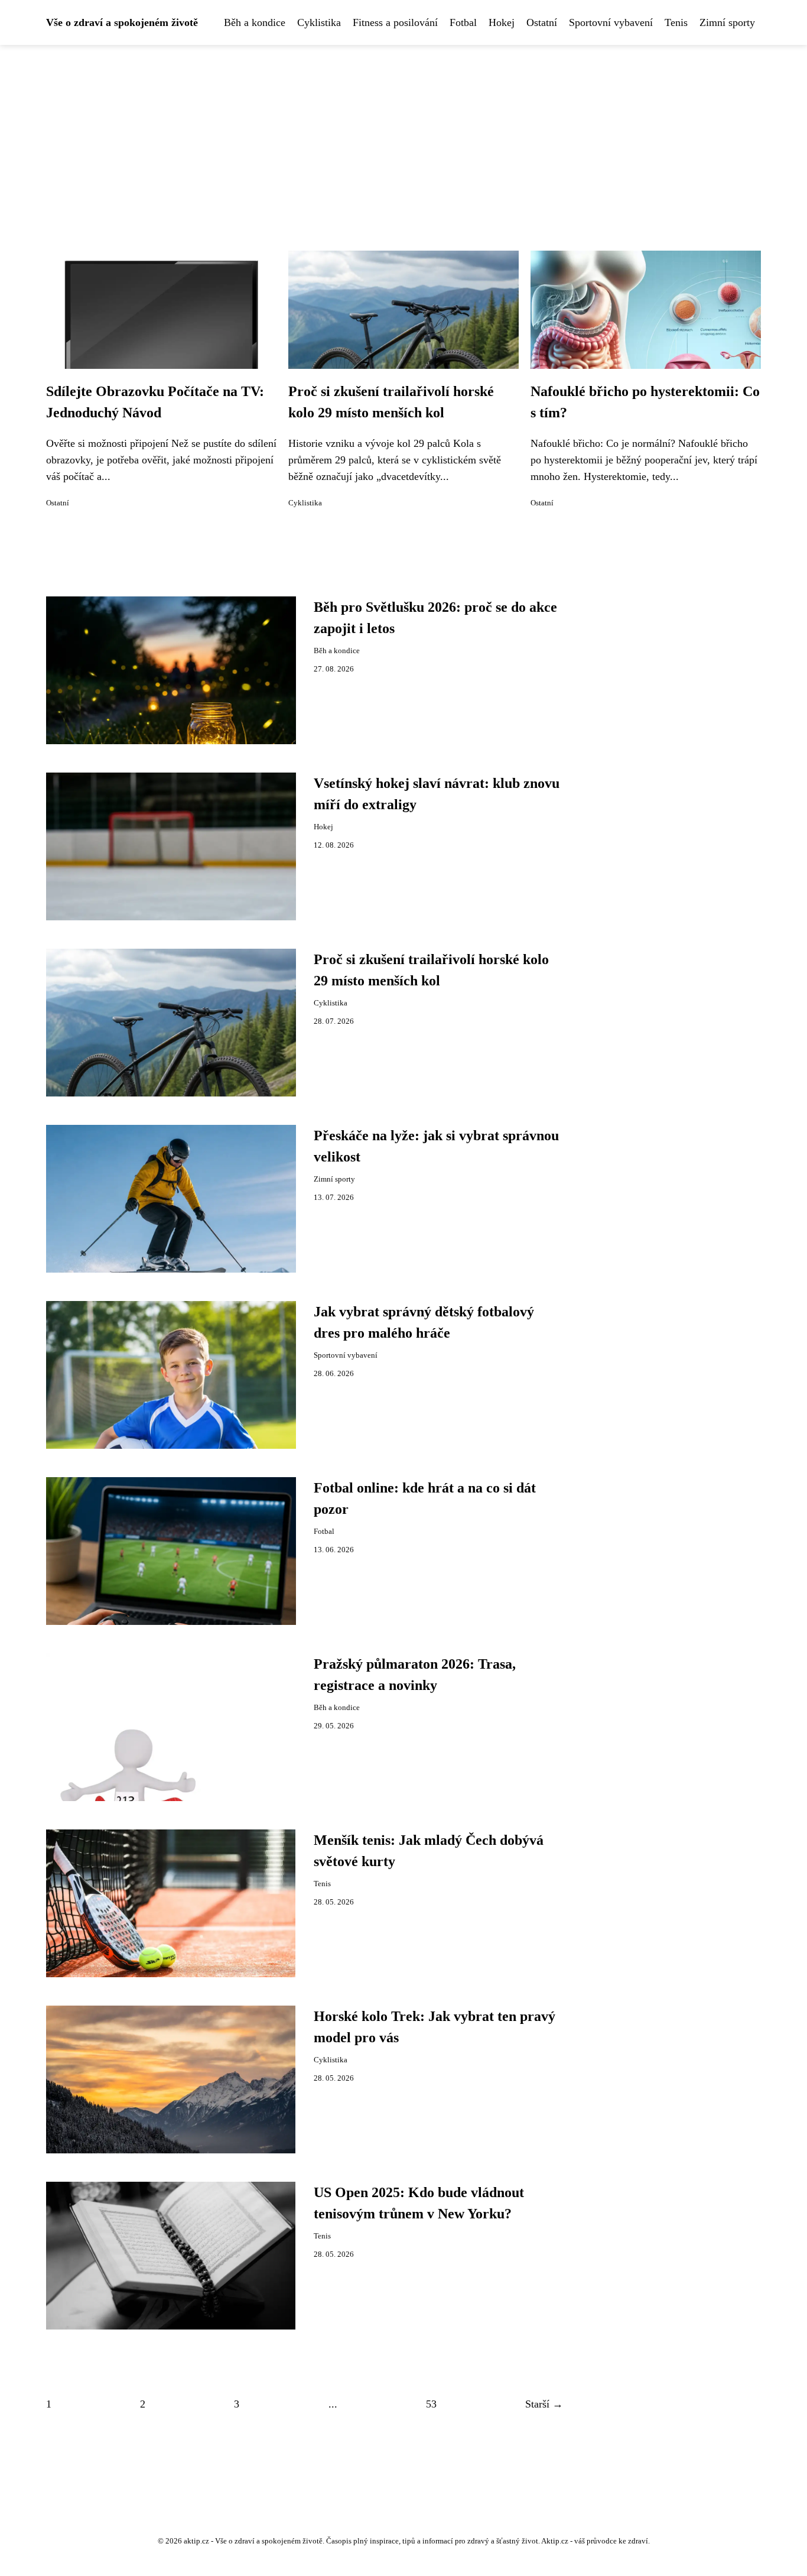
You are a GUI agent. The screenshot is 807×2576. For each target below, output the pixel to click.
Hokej (502, 22)
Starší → (544, 2404)
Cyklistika (319, 22)
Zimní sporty (727, 22)
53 (431, 2404)
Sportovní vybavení (611, 22)
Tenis (676, 22)
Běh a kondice (255, 22)
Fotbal (463, 22)
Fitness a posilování (395, 22)
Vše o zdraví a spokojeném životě (122, 22)
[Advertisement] (403, 134)
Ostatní (542, 22)
